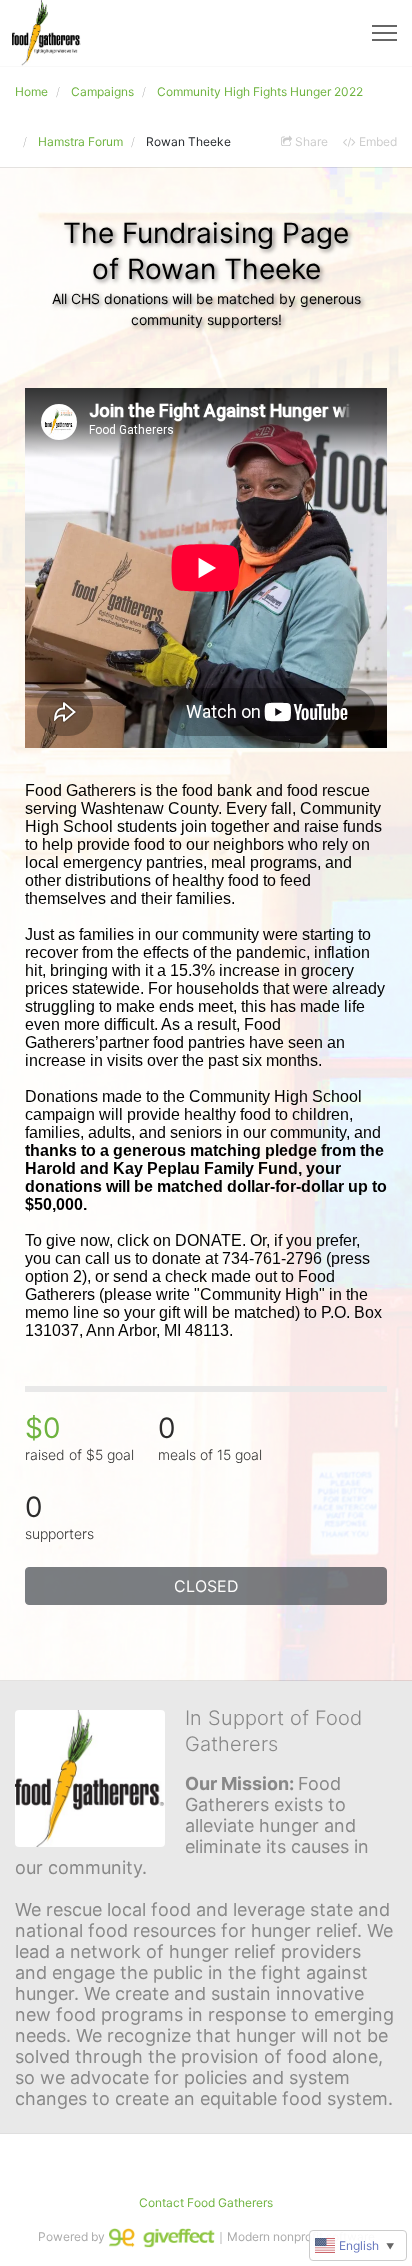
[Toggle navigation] (384, 33)
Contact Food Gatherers (206, 2202)
